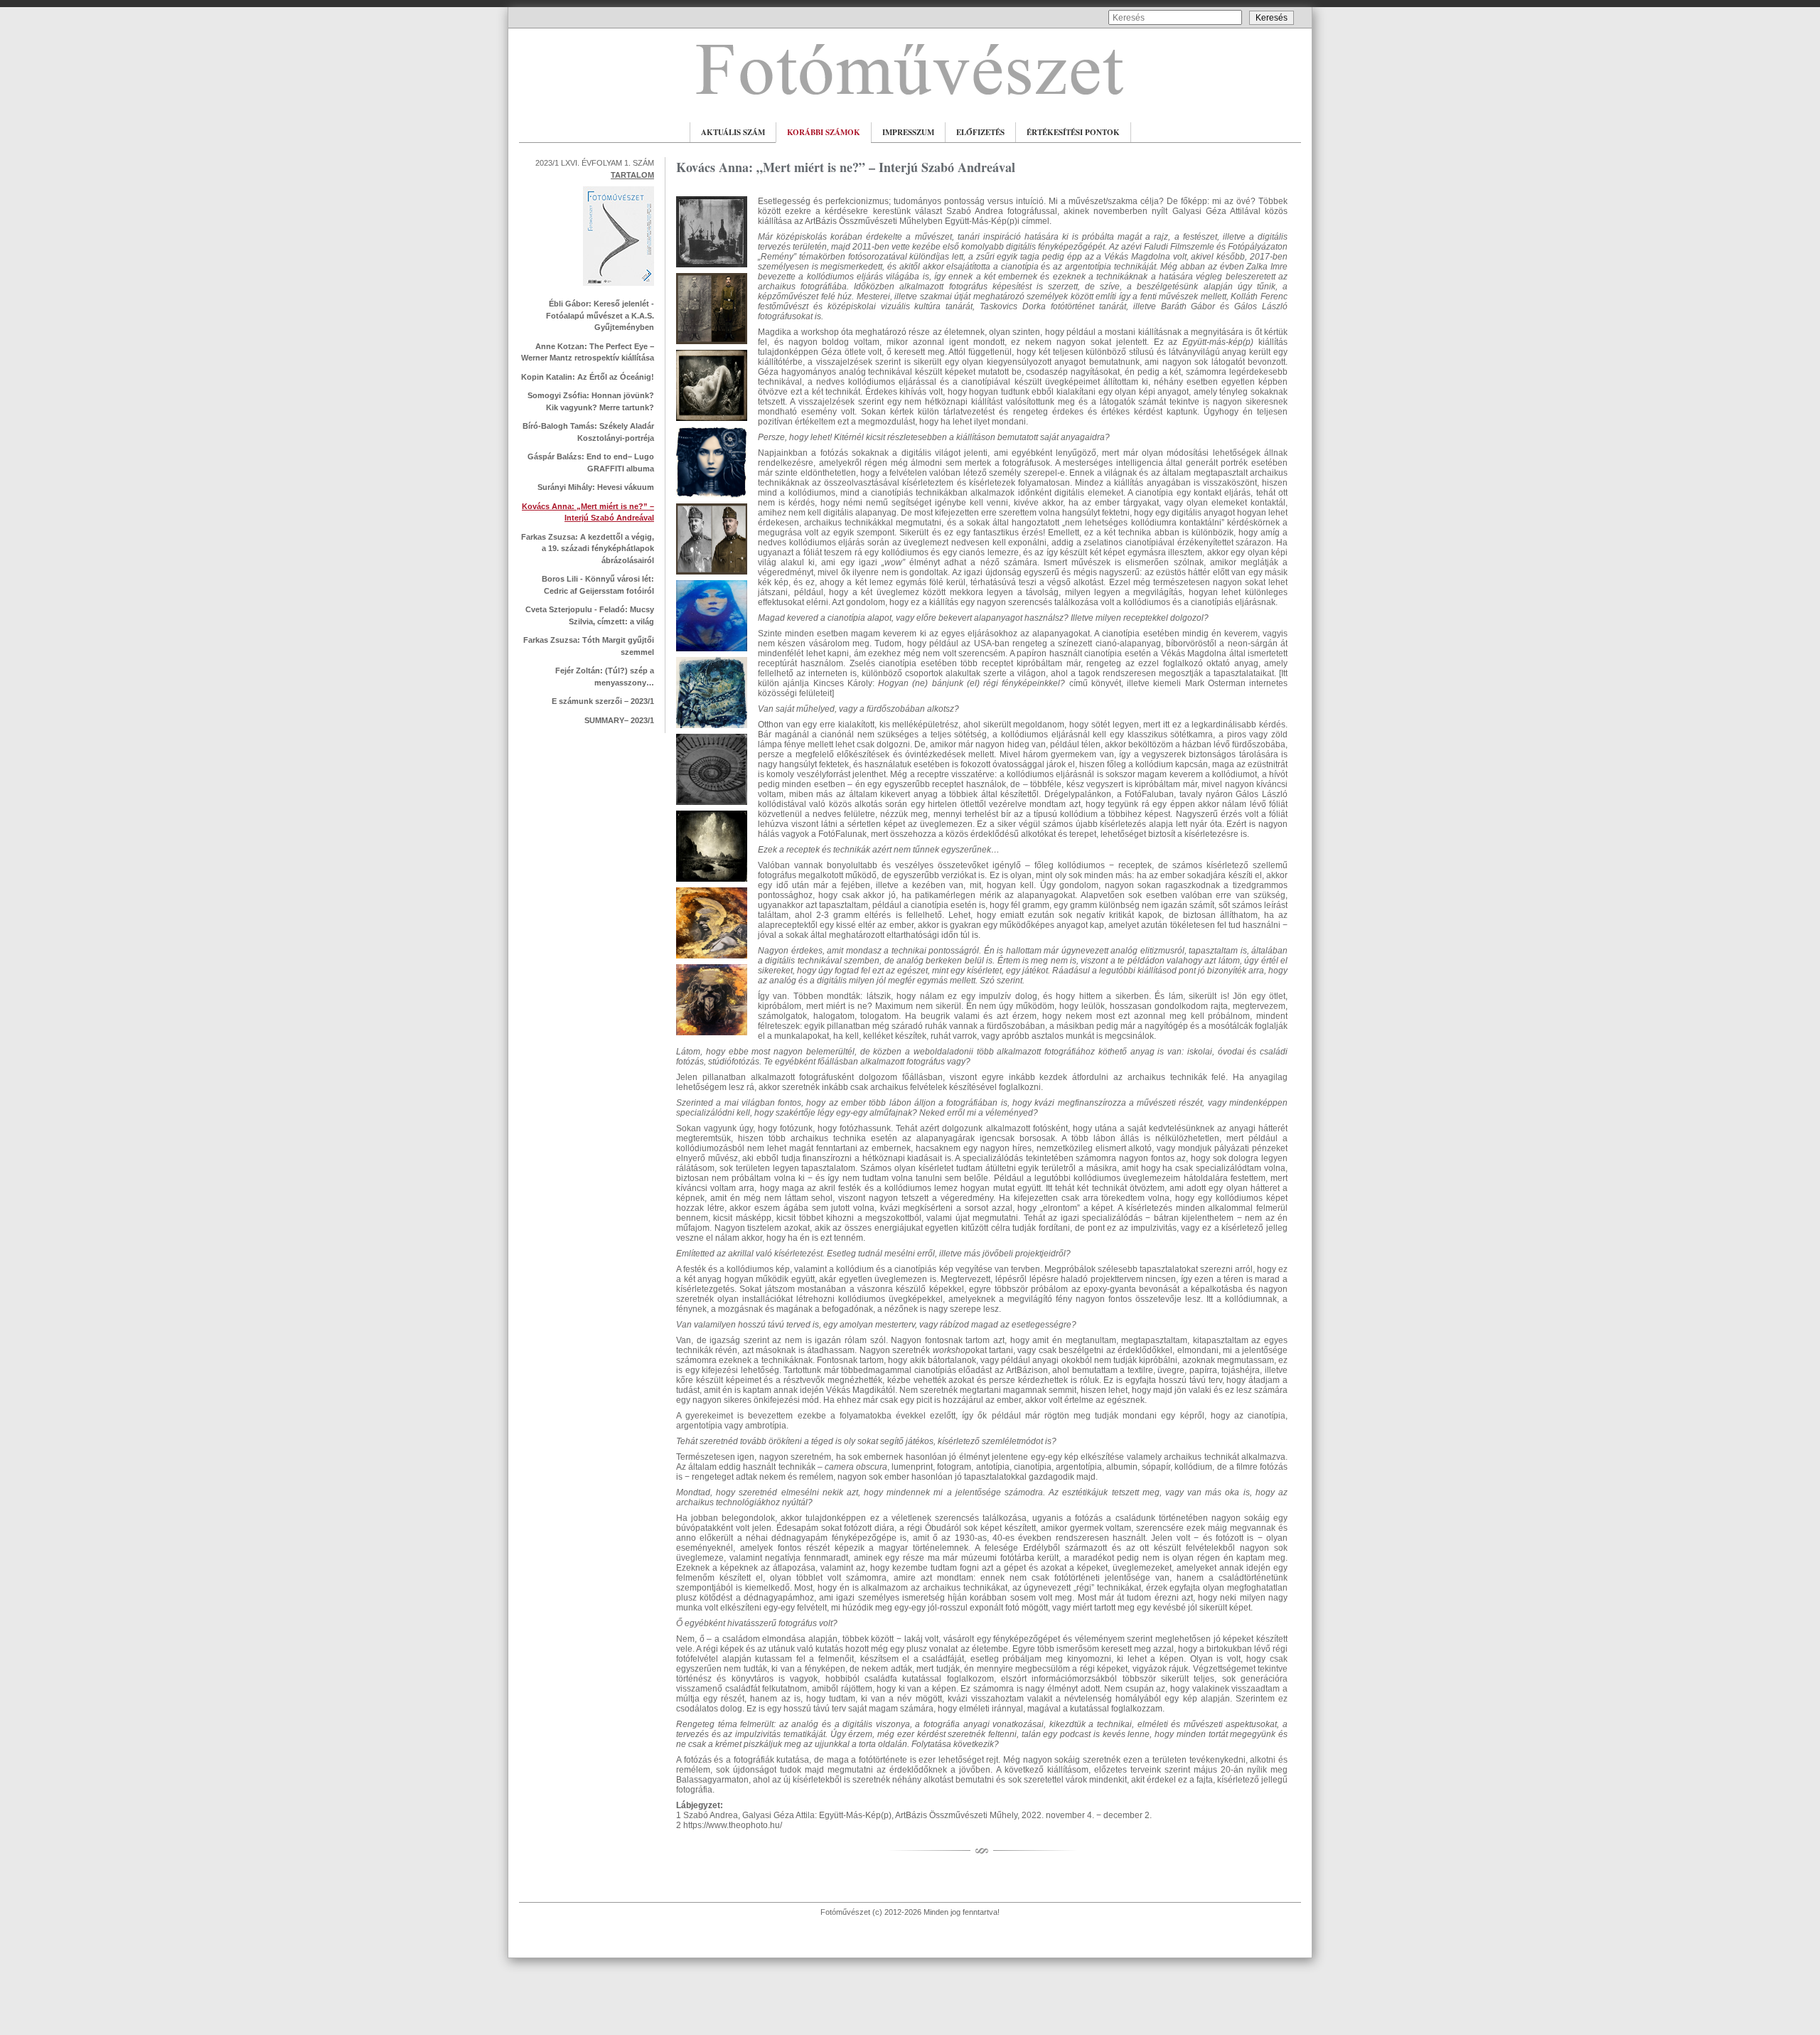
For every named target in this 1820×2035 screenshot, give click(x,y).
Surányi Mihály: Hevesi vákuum (596, 487)
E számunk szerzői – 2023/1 (603, 701)
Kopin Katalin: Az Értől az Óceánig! (588, 377)
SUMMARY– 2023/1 (619, 720)
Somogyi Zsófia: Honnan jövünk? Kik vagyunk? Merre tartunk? (591, 401)
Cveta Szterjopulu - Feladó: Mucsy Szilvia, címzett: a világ (590, 615)
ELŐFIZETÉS (980, 132)
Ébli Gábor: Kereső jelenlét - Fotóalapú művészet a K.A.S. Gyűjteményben (600, 315)
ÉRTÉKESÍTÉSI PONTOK (1073, 132)
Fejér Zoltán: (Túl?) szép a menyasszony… (605, 677)
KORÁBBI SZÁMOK (824, 132)
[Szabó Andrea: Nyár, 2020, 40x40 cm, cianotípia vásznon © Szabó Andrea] (712, 729)
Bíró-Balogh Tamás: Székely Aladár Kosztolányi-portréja (588, 432)
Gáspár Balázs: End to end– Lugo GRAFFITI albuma (591, 463)
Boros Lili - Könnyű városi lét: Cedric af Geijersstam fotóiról (598, 585)
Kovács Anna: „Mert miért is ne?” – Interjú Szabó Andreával (588, 512)
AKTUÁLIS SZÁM (733, 132)
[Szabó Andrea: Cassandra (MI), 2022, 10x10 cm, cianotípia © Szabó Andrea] (712, 498)
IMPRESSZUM (908, 132)
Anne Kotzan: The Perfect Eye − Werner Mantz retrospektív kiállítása (588, 352)
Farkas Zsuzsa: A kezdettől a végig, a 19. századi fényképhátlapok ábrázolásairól (588, 549)
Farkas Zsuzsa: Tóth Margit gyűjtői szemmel (589, 646)
